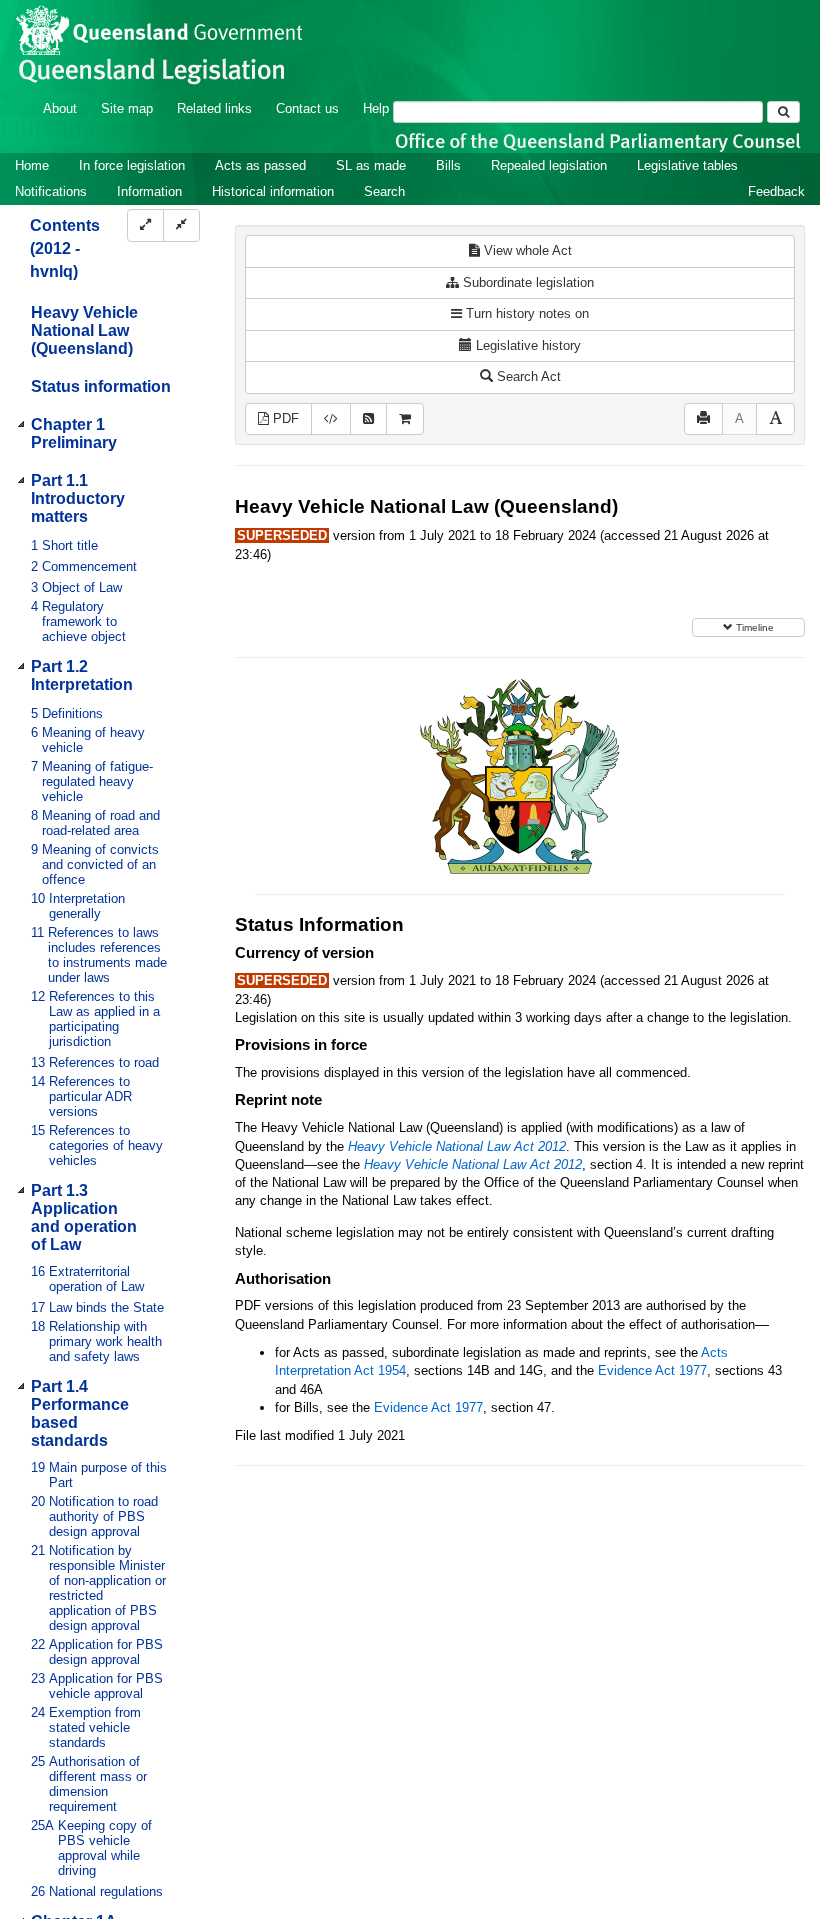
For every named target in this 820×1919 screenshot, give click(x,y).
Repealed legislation (549, 165)
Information (149, 191)
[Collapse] (181, 225)
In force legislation (132, 165)
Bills (448, 165)
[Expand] (145, 225)
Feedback (776, 191)
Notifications (51, 191)
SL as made (371, 165)
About (60, 108)
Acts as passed (260, 165)
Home (32, 165)
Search (384, 191)
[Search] (783, 112)
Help (376, 108)
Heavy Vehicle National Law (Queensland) (84, 330)
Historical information (273, 191)
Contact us (307, 108)
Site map (127, 108)
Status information (101, 386)
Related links (214, 108)
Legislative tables (687, 165)
